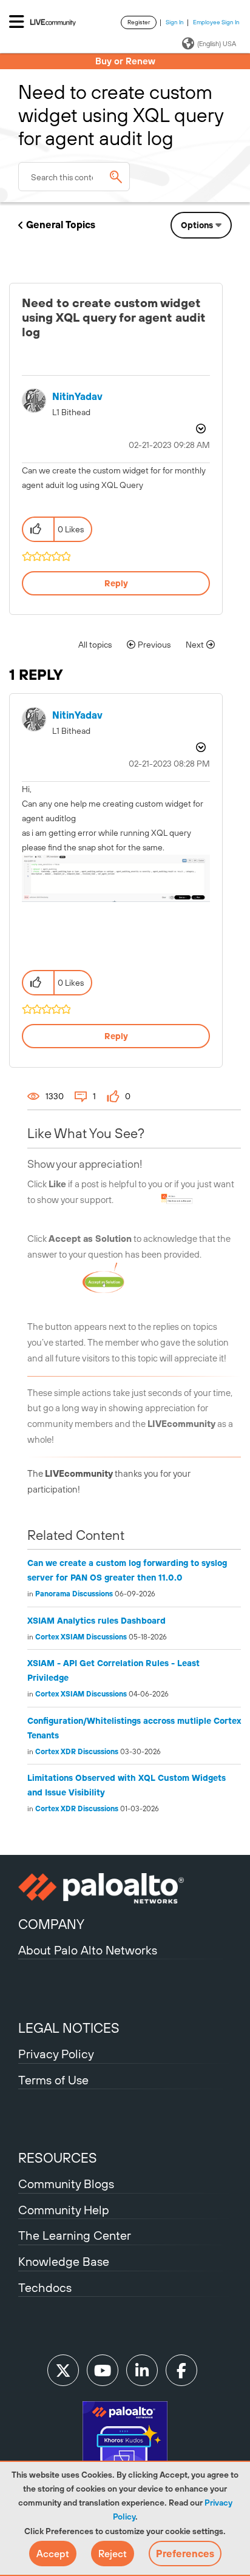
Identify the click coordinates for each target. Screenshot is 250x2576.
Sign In (175, 22)
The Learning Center (75, 2235)
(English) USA (217, 44)
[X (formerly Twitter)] (63, 2370)
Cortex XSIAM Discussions (81, 1637)
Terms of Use (53, 2080)
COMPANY (51, 1924)
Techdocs (45, 2287)
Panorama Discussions (74, 1594)
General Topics (61, 225)
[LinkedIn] (142, 2370)
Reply (116, 583)
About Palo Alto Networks (88, 1950)
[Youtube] (103, 2370)
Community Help (64, 2210)
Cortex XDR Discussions (77, 1752)
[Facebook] (181, 2370)
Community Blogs (66, 2184)
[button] (53, 2554)
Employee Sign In (216, 22)
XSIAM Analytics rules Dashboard (96, 1621)
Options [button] (197, 225)
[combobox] (74, 177)
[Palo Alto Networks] (125, 1888)
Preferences (185, 2554)
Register (139, 22)
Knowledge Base (64, 2261)
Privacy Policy (56, 2054)
